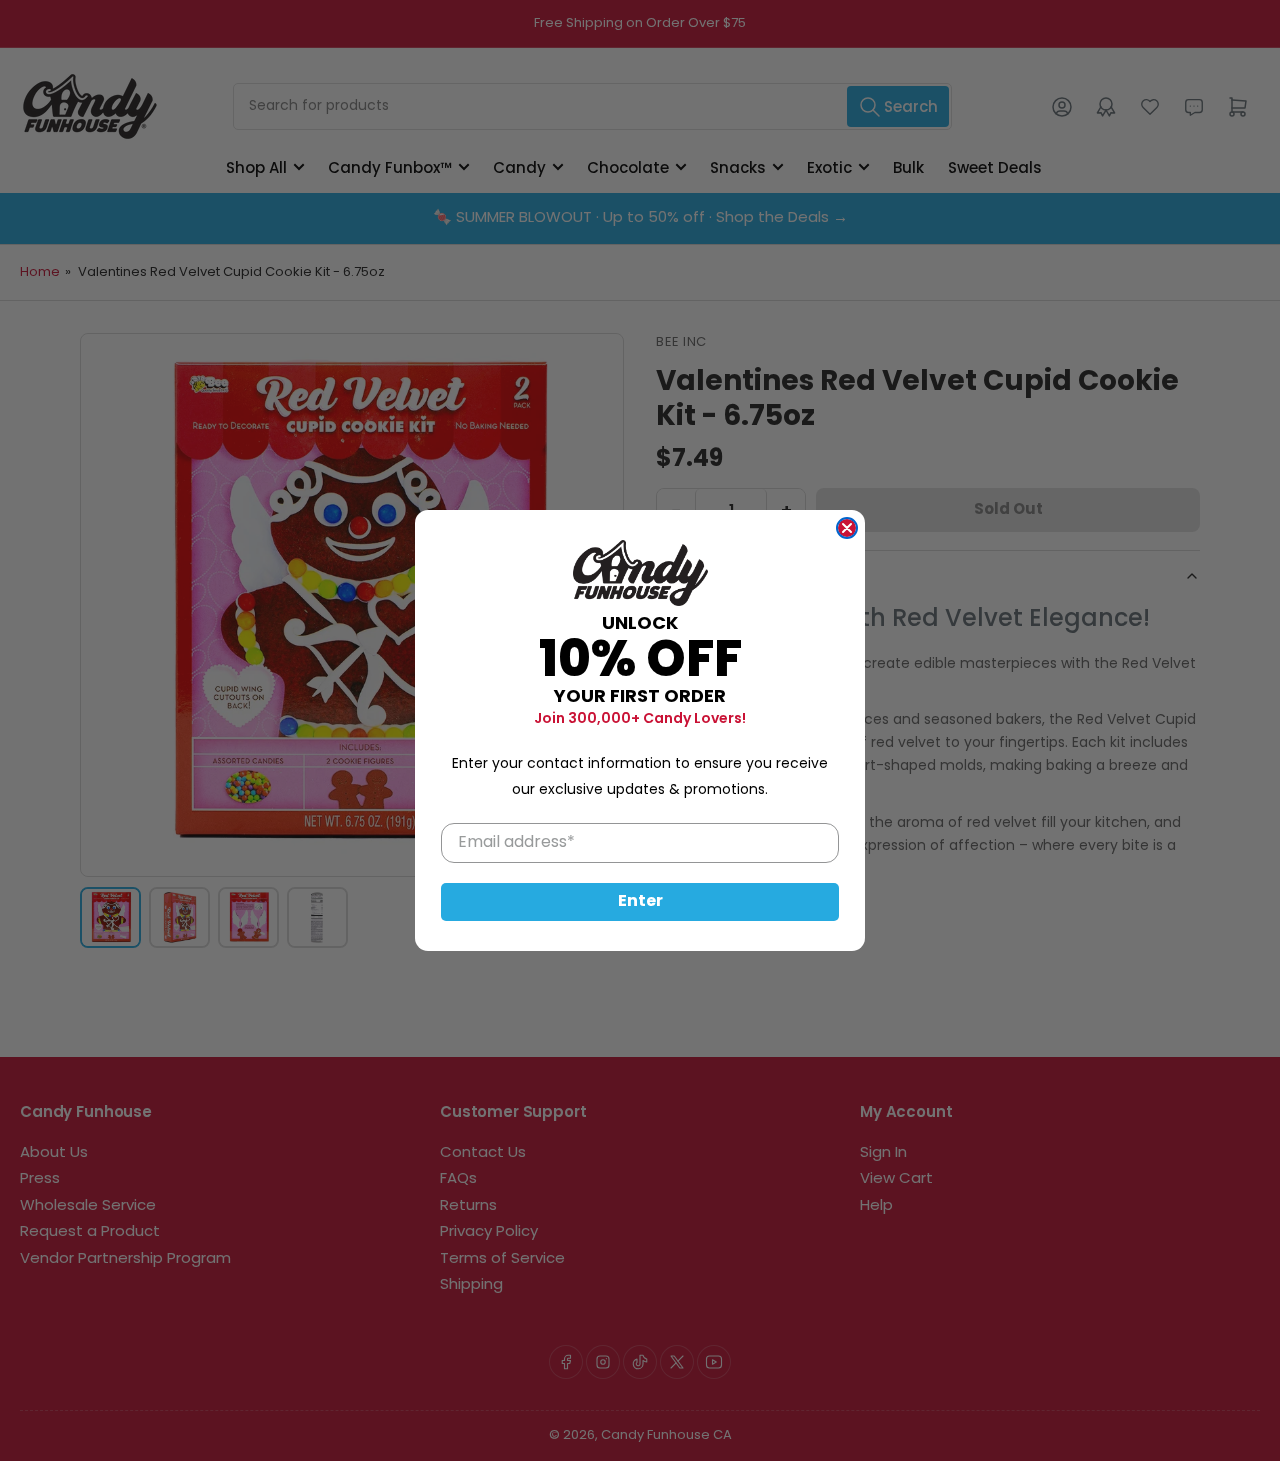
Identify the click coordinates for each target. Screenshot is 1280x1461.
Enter (640, 902)
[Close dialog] (847, 528)
